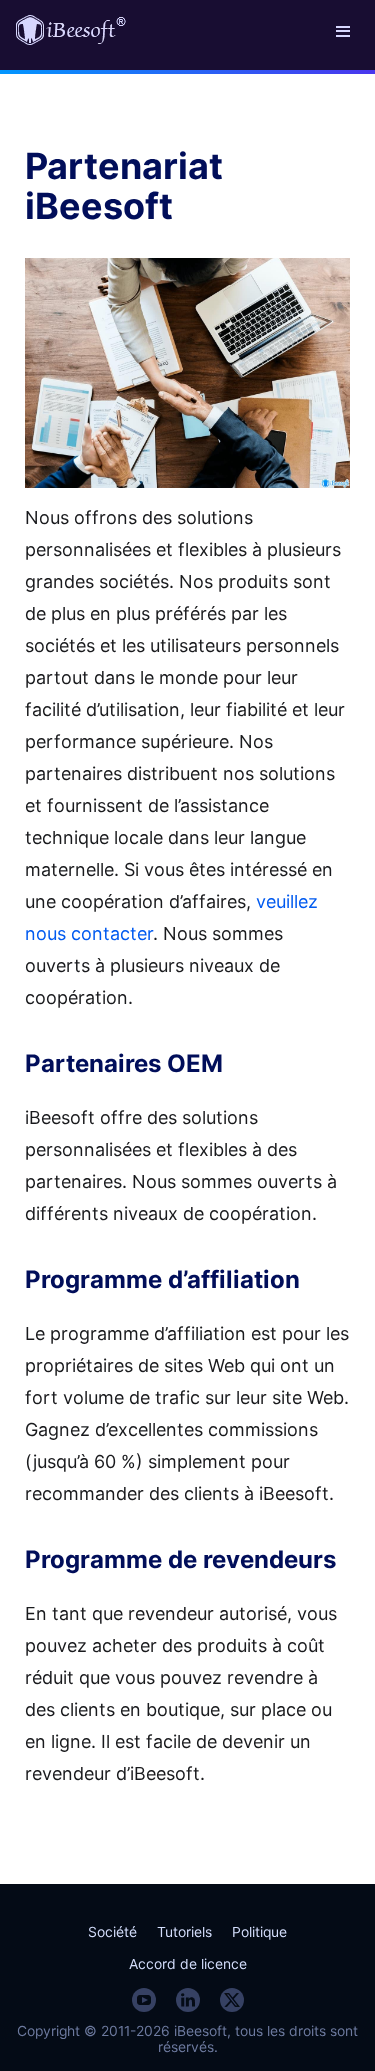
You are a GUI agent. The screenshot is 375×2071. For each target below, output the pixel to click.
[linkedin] (188, 2000)
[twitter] (232, 2000)
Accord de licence (188, 1964)
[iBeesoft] (71, 30)
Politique (259, 1932)
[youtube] (144, 2000)
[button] (343, 30)
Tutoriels (184, 1932)
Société (112, 1932)
